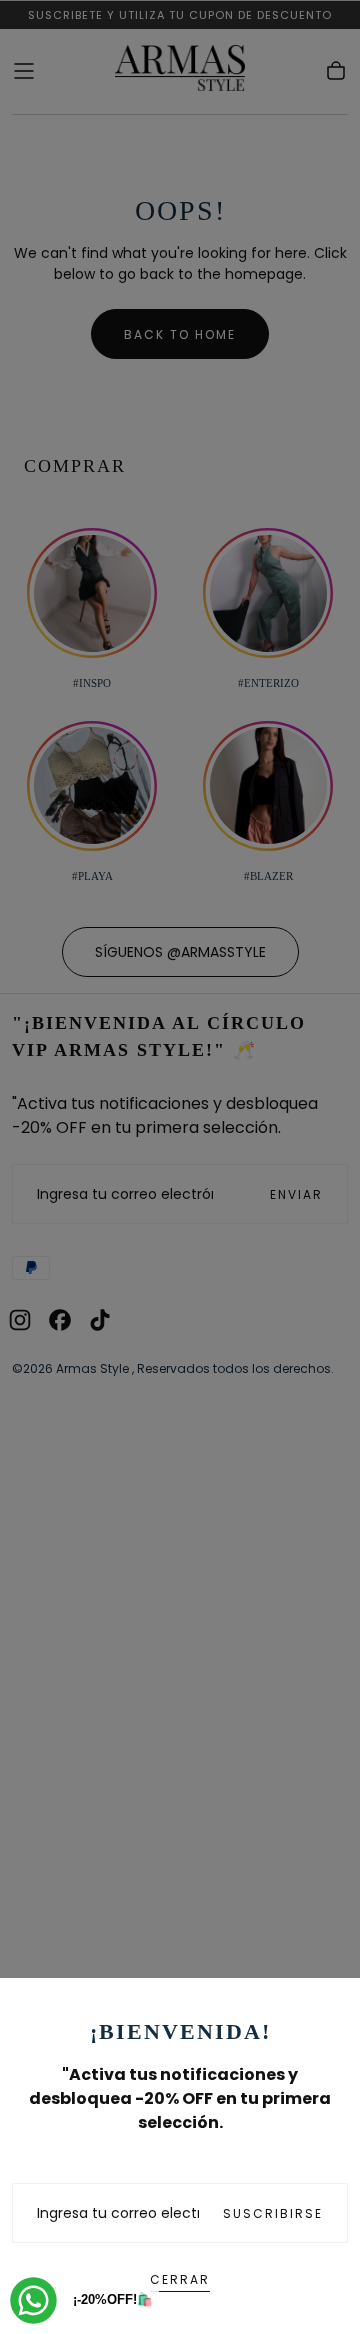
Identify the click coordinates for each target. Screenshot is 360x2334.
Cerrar (180, 2279)
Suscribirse (273, 2213)
